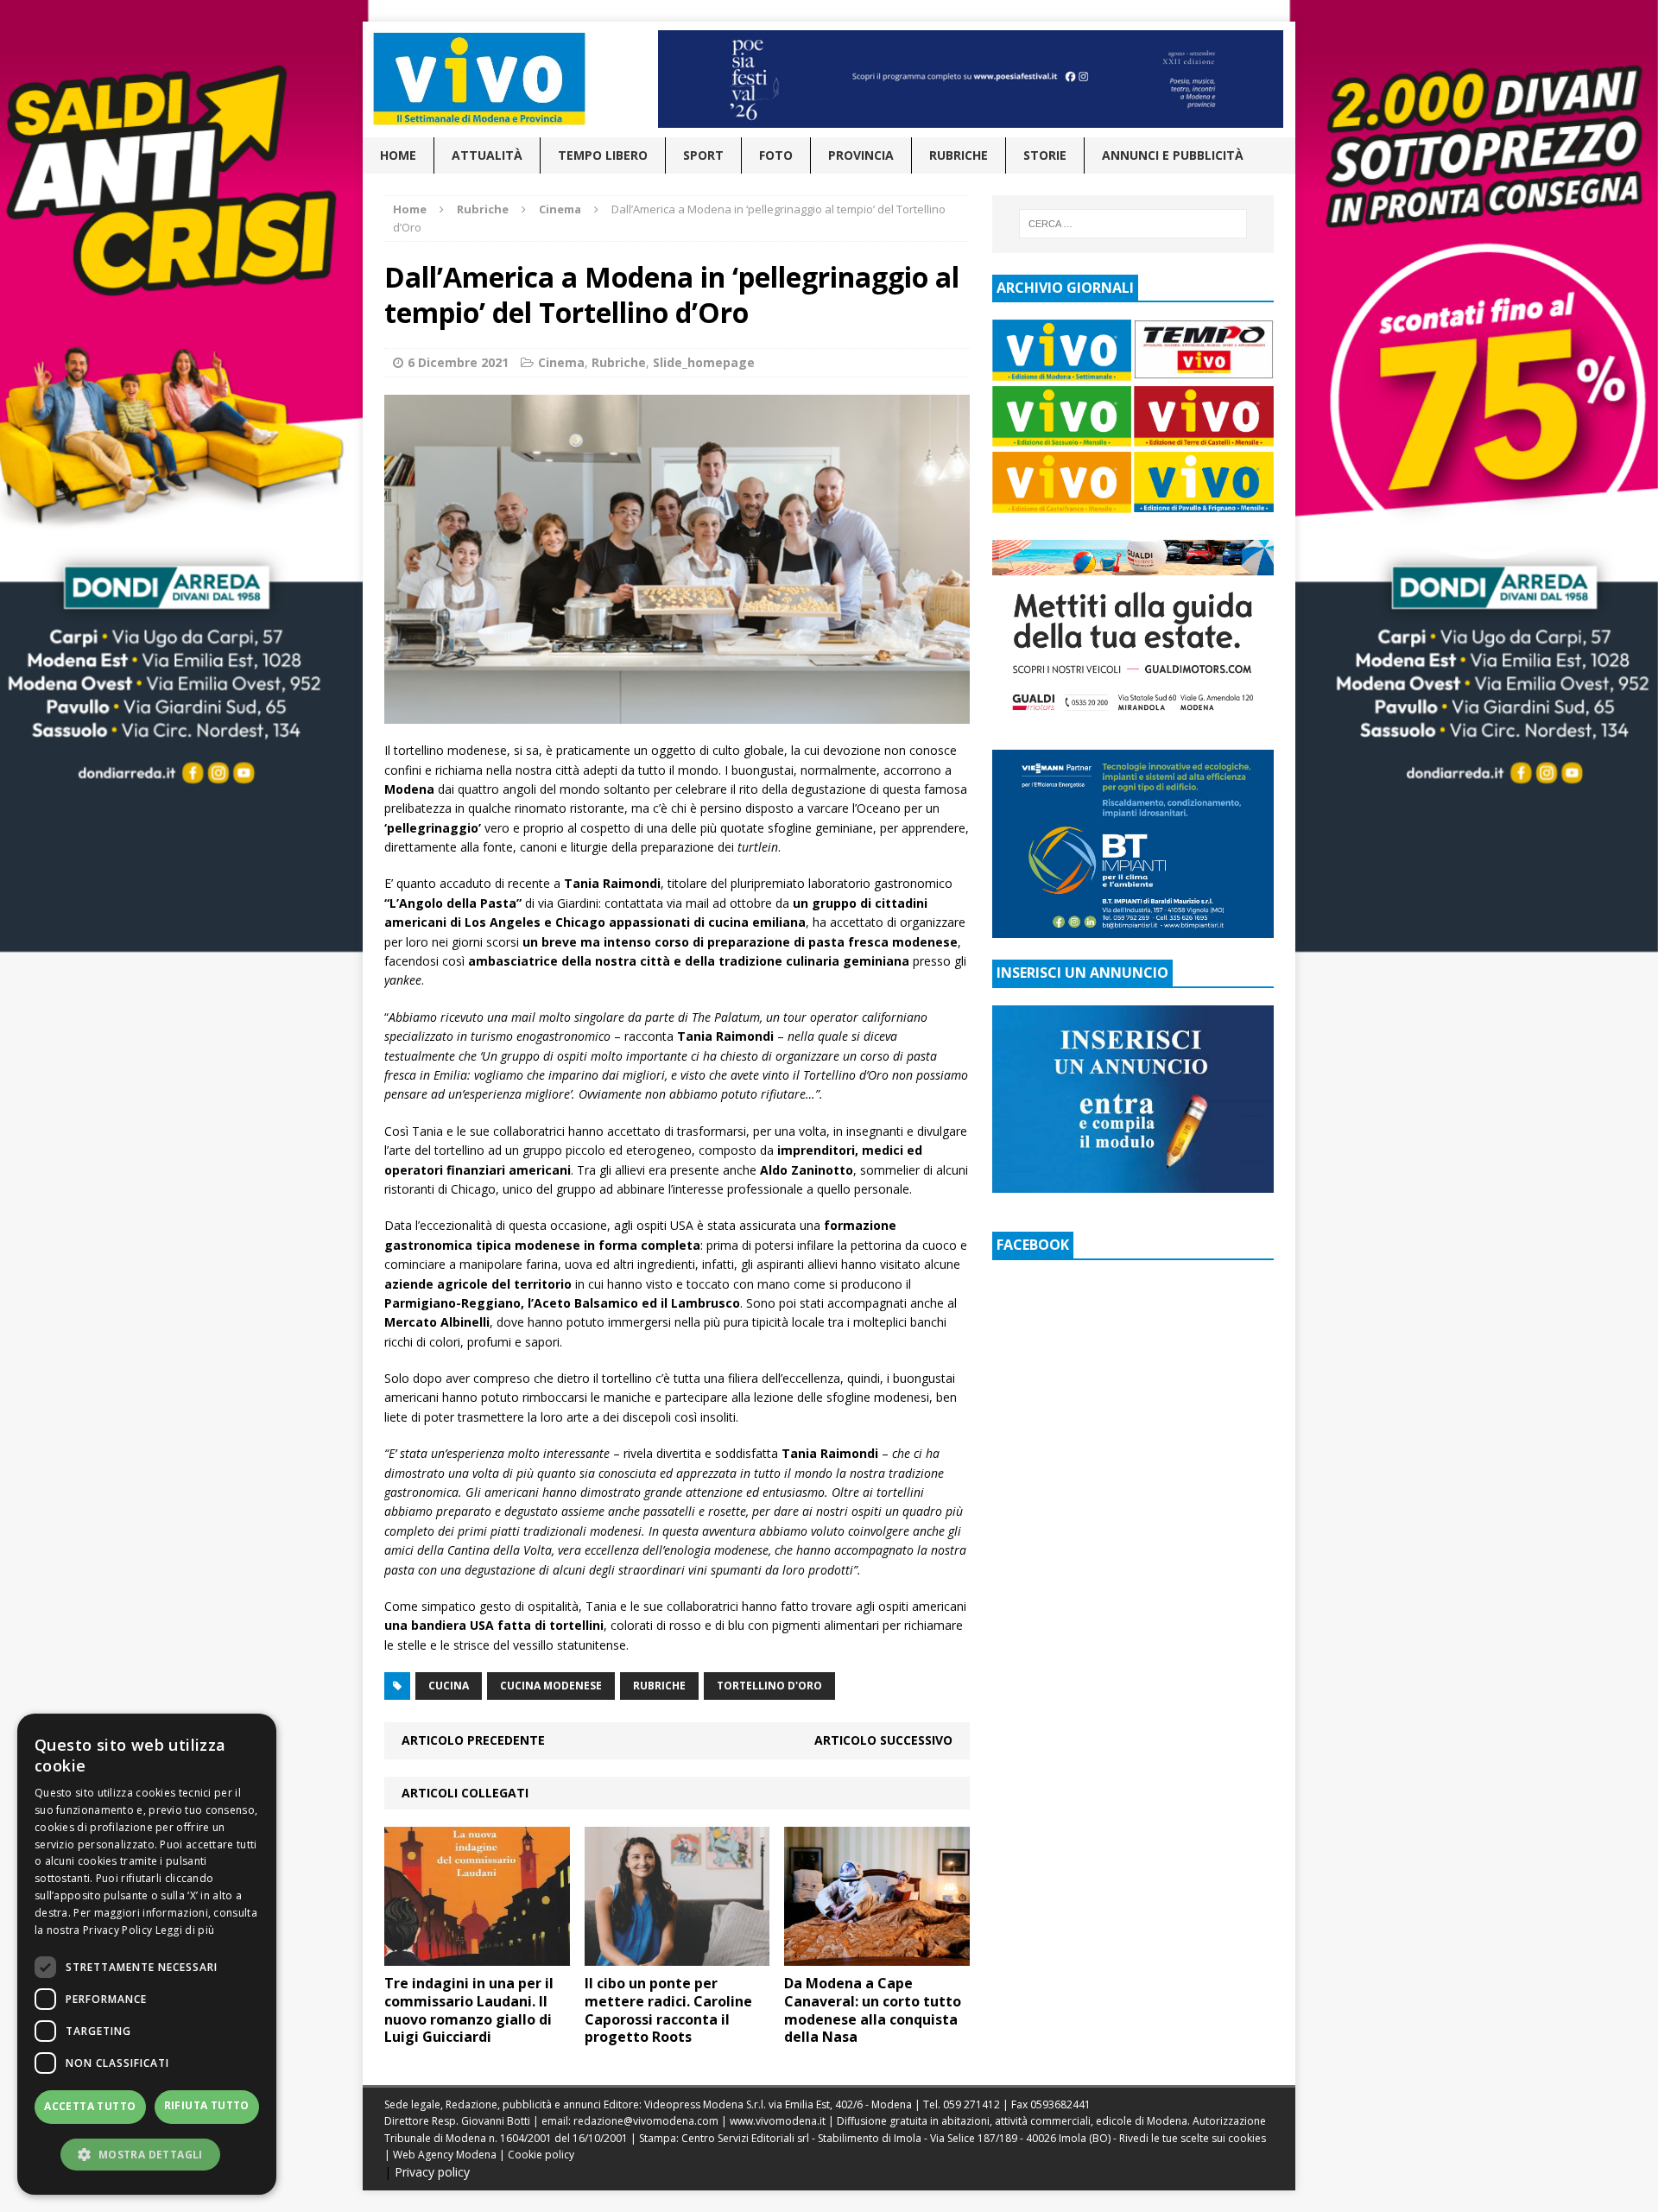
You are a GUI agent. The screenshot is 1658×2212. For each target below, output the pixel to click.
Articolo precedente (473, 1740)
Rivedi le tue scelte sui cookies (1193, 2138)
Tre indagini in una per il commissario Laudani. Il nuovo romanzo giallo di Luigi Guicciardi (469, 2010)
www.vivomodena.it (778, 2121)
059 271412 (971, 2104)
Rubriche (959, 155)
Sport (703, 155)
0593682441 (1060, 2104)
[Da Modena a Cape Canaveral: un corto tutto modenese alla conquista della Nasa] (877, 1956)
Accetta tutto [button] (90, 2106)
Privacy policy (432, 2172)
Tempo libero (603, 155)
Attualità (487, 155)
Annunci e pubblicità (1173, 155)
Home (398, 155)
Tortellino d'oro (769, 1686)
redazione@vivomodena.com (646, 2121)
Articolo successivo (883, 1740)
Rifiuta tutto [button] (207, 2105)
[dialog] (147, 1954)
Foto (776, 155)
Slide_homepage (704, 362)
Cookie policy (541, 2155)
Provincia (861, 155)
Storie (1045, 155)
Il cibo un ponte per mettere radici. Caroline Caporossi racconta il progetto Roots (668, 2010)
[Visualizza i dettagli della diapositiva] (971, 79)
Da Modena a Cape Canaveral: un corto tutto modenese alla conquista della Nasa (873, 2010)
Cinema (561, 362)
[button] (147, 2154)
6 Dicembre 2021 (458, 362)
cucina (449, 1686)
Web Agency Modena (445, 2155)
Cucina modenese (551, 1686)
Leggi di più (185, 1930)
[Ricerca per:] (1133, 224)
